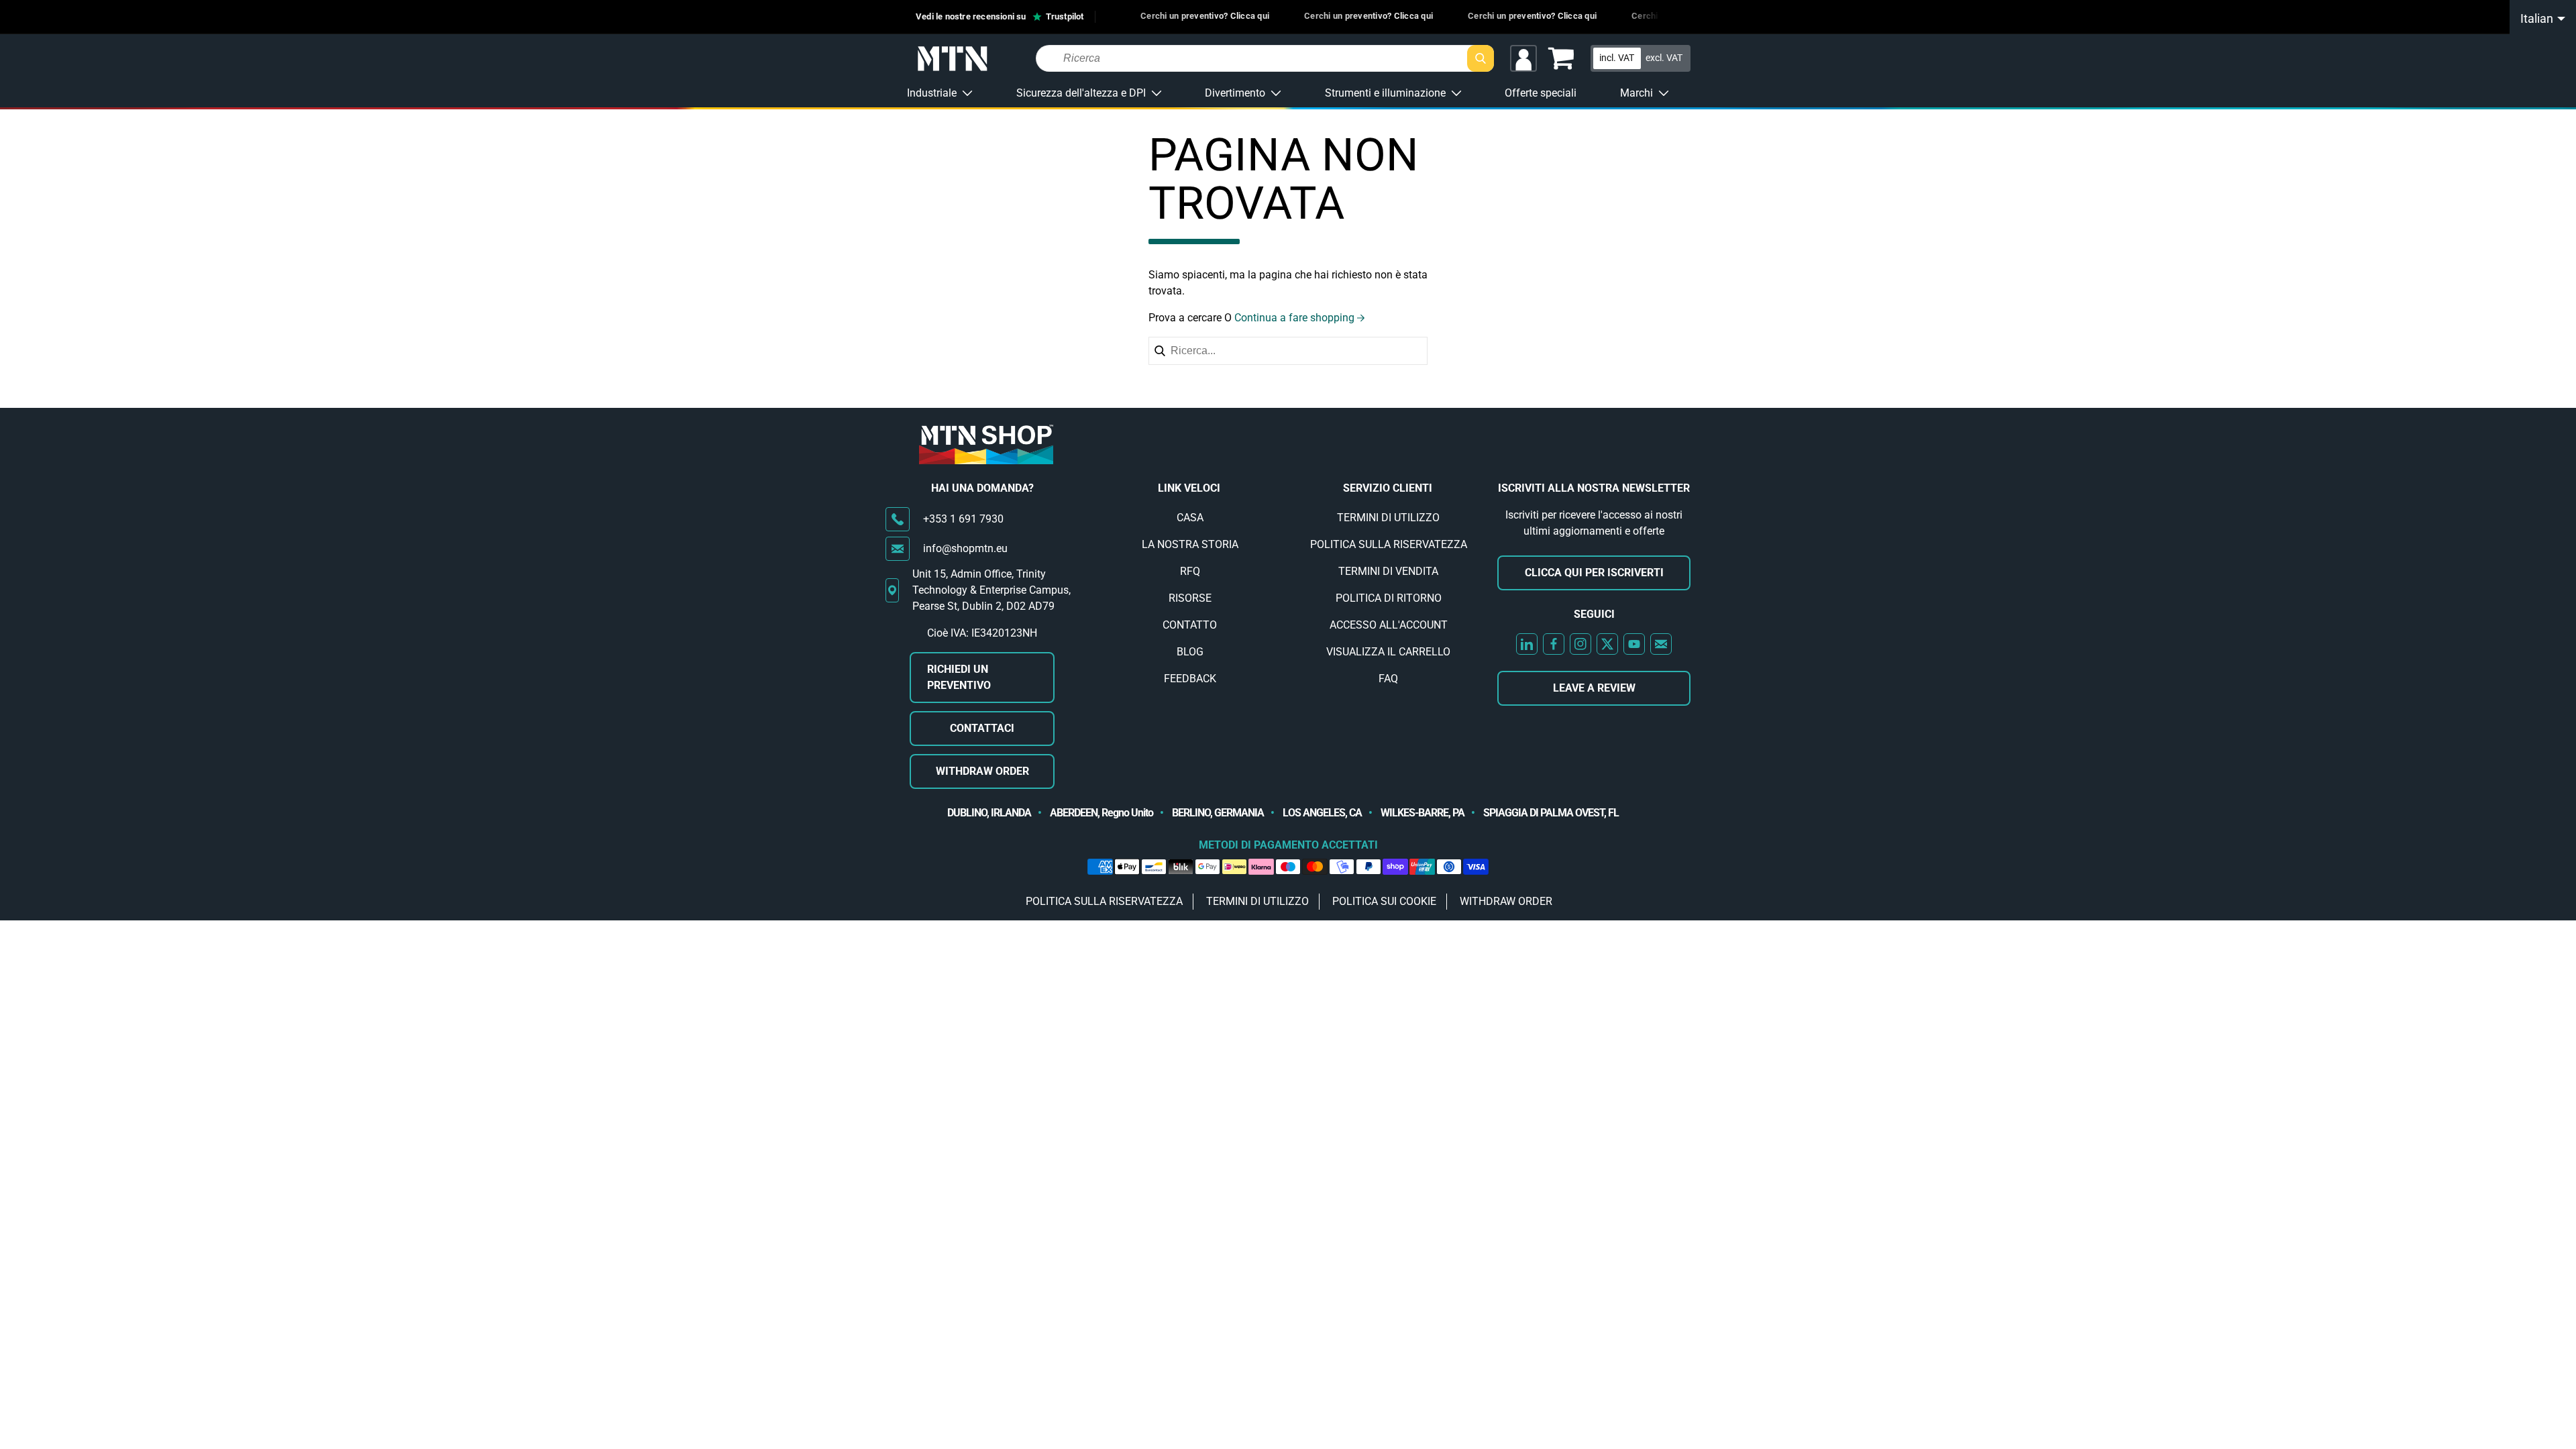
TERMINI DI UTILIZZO (1388, 518)
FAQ (1388, 679)
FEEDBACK (1190, 679)
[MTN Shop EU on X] (1607, 644)
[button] (1561, 58)
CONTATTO (1190, 625)
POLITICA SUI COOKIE (1384, 901)
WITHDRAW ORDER (982, 771)
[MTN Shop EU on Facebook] (1554, 644)
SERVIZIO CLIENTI (1388, 488)
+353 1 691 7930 (963, 519)
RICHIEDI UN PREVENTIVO (959, 677)
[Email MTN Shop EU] (1661, 644)
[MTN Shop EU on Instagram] (1580, 644)
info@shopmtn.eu (965, 548)
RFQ (1190, 571)
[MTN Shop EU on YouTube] (1634, 644)
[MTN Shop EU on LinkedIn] (1527, 644)
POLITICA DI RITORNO (1389, 598)
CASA (1190, 518)
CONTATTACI (982, 728)
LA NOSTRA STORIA (1190, 544)
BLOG (1190, 652)
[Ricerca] (1481, 58)
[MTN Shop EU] (953, 59)
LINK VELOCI (1189, 488)
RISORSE (1190, 598)
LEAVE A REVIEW (1594, 688)
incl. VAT (1617, 58)
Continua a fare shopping (1294, 318)
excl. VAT (1664, 58)
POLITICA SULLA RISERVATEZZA (1389, 544)
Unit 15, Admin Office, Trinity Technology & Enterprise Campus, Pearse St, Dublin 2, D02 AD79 (991, 590)
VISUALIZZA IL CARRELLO (1388, 652)
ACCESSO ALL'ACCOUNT (1389, 625)
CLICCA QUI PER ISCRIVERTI (1594, 573)
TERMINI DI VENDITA (1388, 571)
